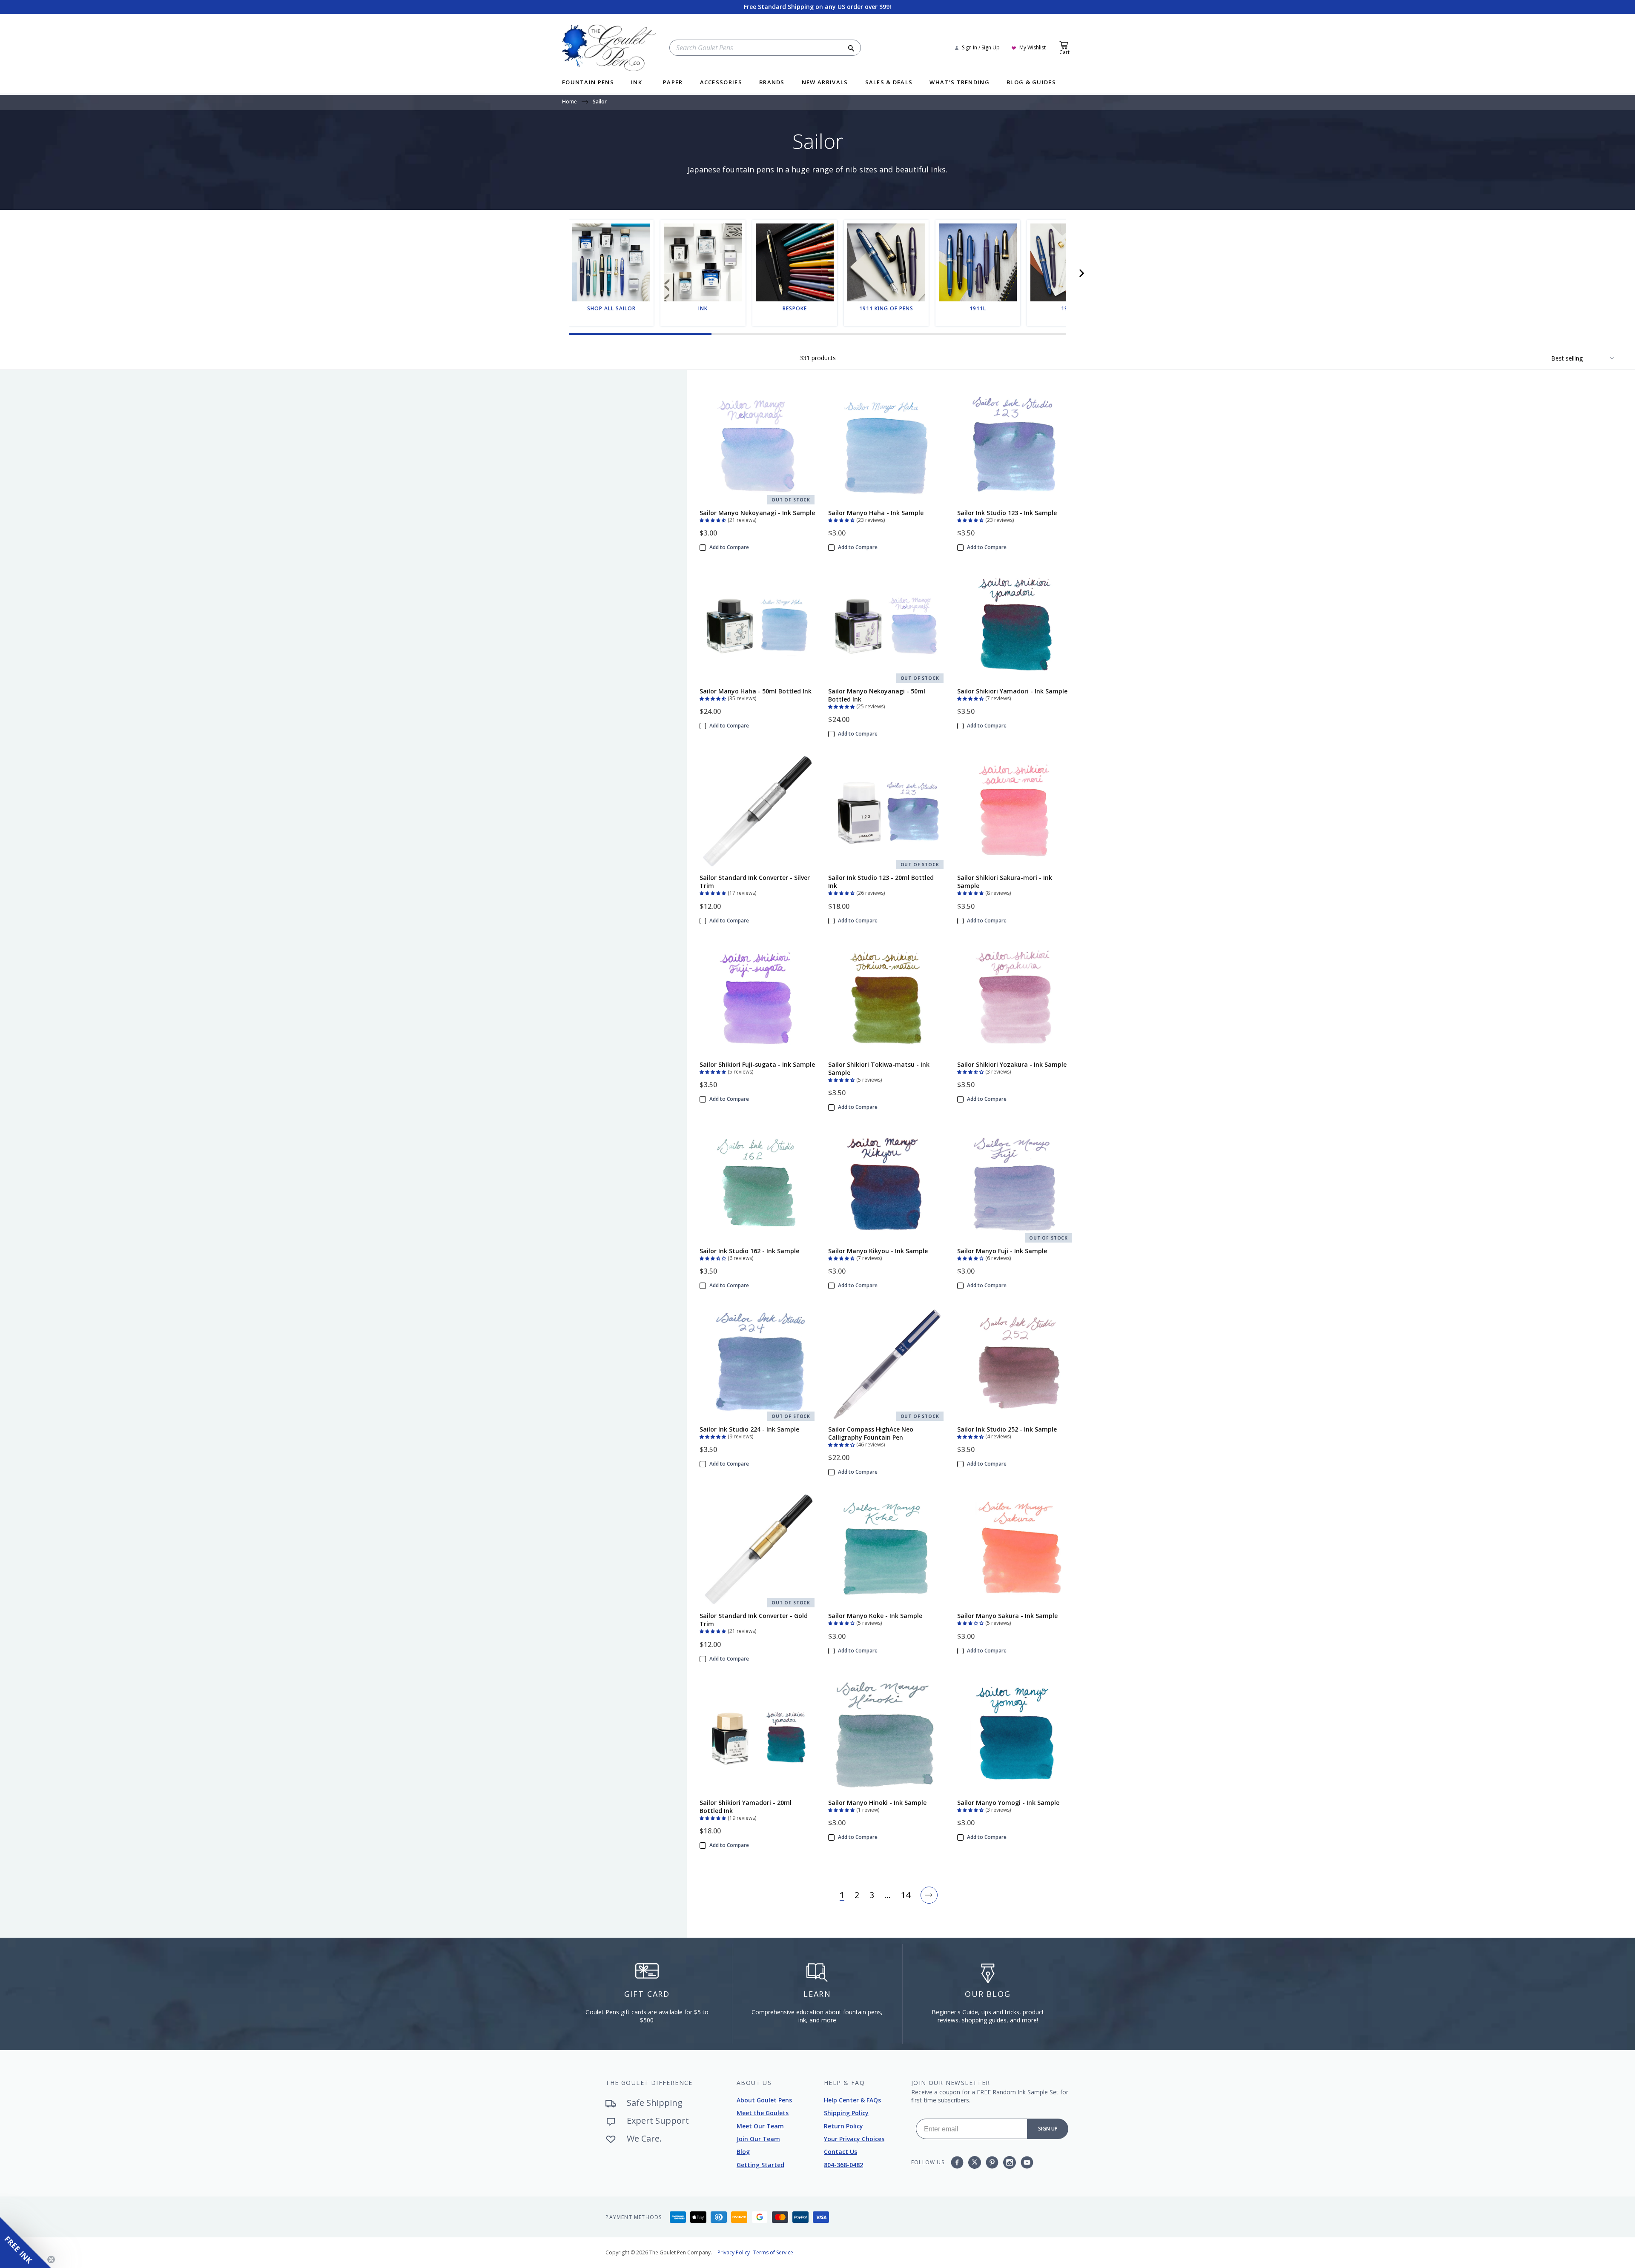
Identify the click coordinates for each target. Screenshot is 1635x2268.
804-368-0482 (843, 2165)
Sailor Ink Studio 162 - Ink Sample (749, 1251)
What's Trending (959, 83)
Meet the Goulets (763, 2113)
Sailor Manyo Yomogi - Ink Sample (1008, 1803)
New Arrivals (825, 83)
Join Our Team (758, 2139)
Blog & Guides (1031, 83)
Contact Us (840, 2152)
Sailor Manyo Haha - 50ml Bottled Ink (756, 691)
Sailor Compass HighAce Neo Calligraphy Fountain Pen (871, 1433)
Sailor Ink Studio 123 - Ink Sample (1007, 513)
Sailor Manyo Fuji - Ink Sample (1002, 1251)
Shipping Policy (846, 2113)
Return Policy (843, 2126)
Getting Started (760, 2165)
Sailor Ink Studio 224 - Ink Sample (749, 1429)
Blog (743, 2152)
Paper (673, 83)
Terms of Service (773, 2252)
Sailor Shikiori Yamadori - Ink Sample (1012, 691)
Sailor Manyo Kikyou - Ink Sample (878, 1251)
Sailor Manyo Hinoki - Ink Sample (877, 1803)
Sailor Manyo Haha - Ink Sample (876, 513)
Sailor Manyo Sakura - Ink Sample (1007, 1616)
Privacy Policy (734, 2252)
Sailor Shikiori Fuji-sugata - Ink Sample (757, 1064)
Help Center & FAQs (852, 2100)
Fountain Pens (588, 83)
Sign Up (1048, 2129)
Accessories (721, 83)
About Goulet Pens (764, 2100)
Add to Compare (729, 547)
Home (569, 102)
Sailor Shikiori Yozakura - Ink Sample (1012, 1064)
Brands (772, 83)
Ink (637, 83)
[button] (1081, 273)
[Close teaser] (51, 2259)
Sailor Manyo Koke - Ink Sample (875, 1616)
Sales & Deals (889, 83)
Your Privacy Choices (854, 2139)
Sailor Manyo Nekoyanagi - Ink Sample (757, 513)
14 (906, 1895)
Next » (929, 1895)
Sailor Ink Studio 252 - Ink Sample (1007, 1429)
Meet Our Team (760, 2126)
